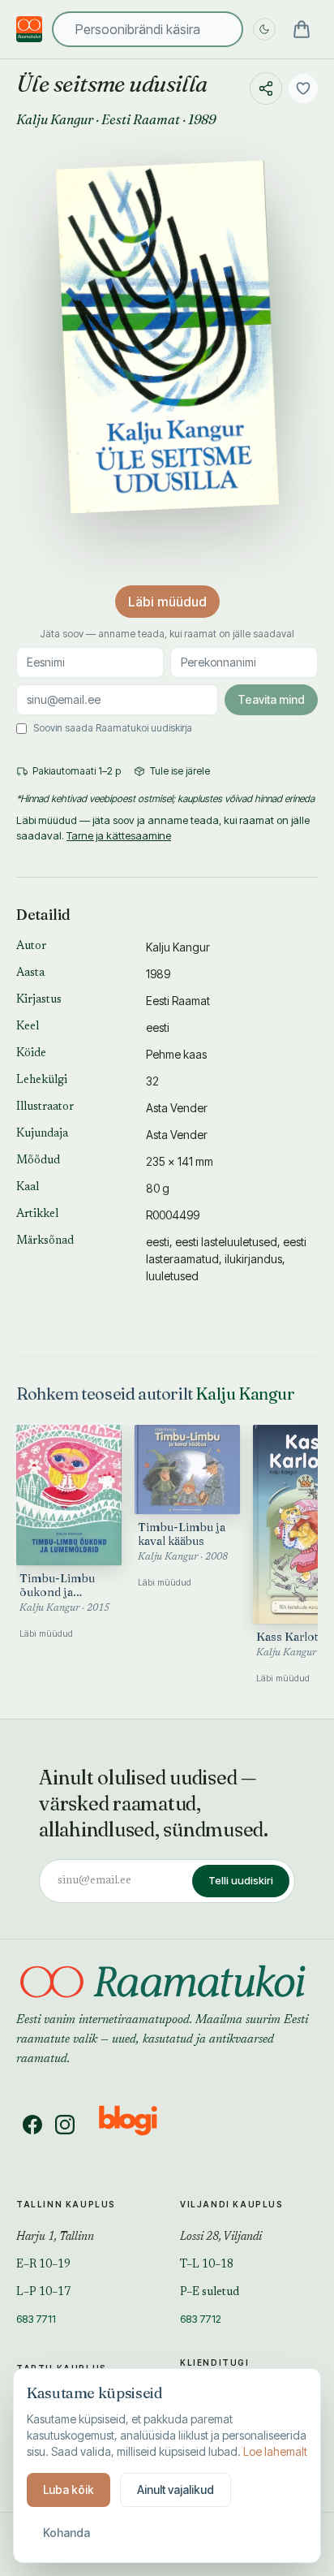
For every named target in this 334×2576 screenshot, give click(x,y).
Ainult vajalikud (176, 2490)
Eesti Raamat (141, 119)
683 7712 (201, 2319)
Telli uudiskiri (241, 1880)
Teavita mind (271, 699)
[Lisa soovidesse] (303, 88)
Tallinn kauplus (66, 2204)
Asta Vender (177, 1108)
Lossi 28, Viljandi (221, 2237)
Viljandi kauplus (232, 2204)
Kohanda (66, 2533)
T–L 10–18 (207, 2265)
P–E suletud (210, 2293)
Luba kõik (69, 2490)
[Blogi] (138, 2125)
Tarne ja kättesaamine (119, 835)
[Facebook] (32, 2125)
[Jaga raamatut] (266, 88)
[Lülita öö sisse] (264, 29)
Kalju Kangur (55, 119)
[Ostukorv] (302, 29)
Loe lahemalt (275, 2451)
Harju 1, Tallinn (55, 2237)
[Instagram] (65, 2125)
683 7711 (36, 2319)
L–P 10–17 (43, 2293)
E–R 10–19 (43, 2265)
